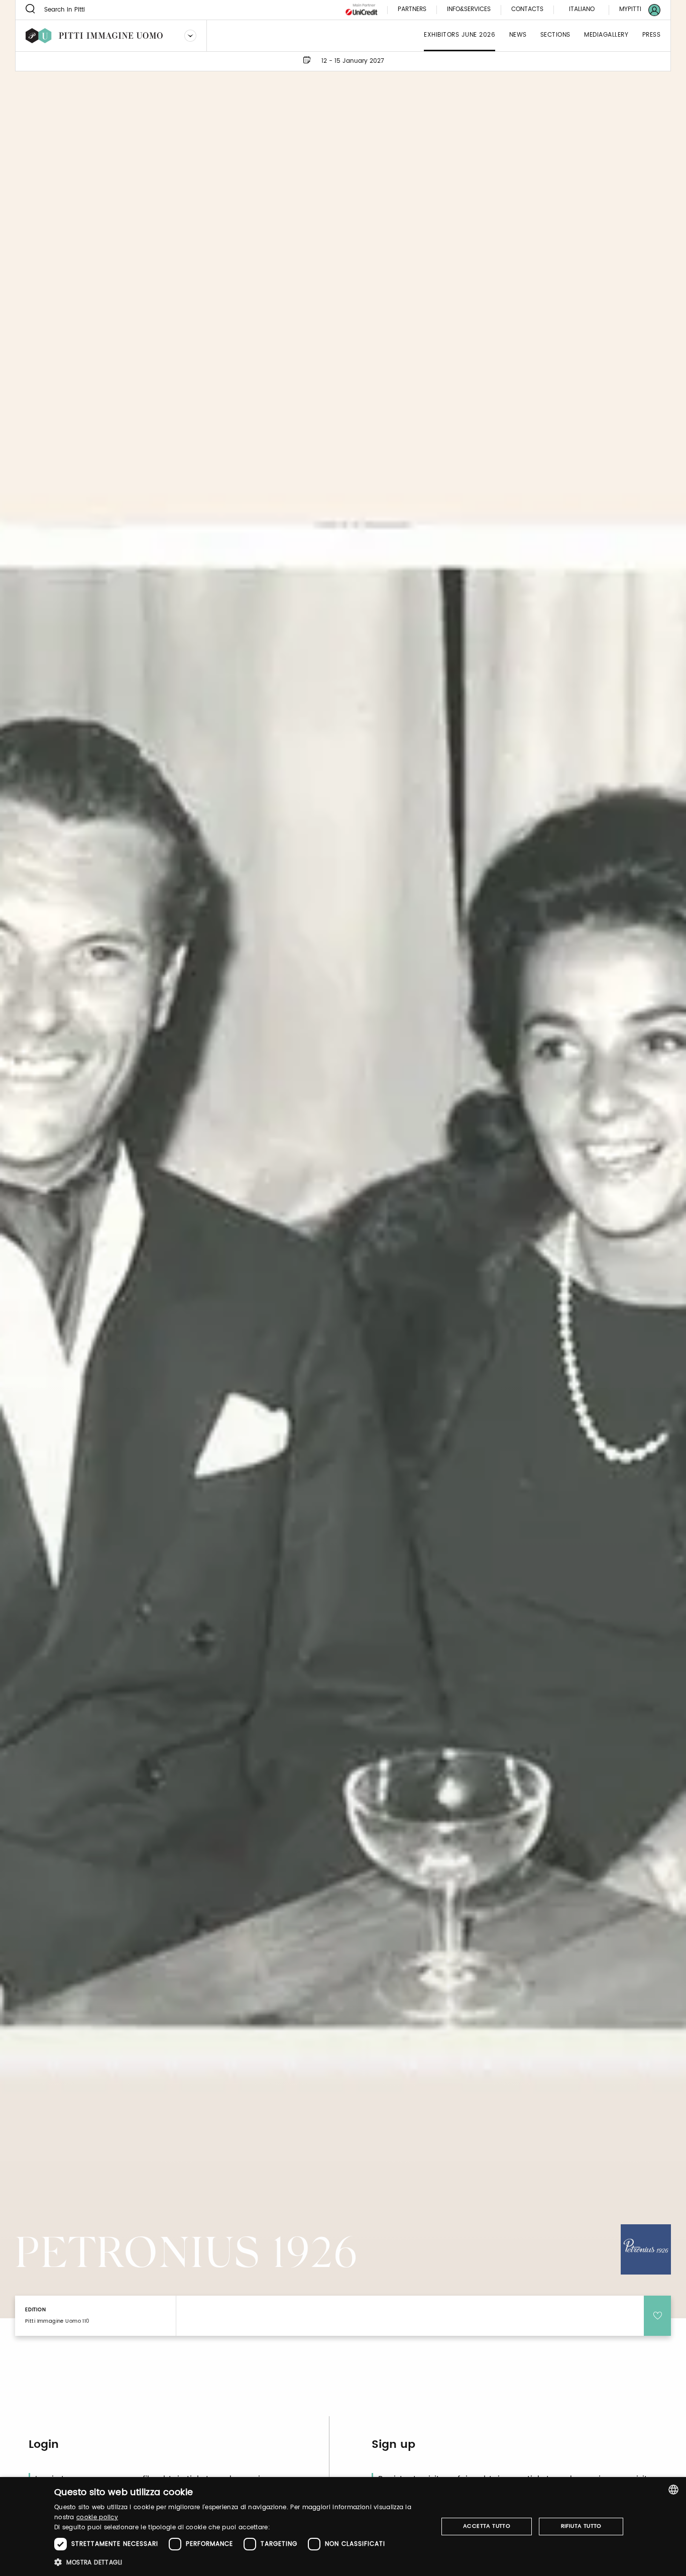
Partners (412, 10)
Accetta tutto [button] (487, 2526)
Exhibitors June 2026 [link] (460, 35)
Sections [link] (555, 35)
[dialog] (343, 2527)
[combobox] (673, 2490)
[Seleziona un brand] (190, 36)
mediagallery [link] (606, 35)
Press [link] (652, 35)
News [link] (518, 35)
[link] (634, 10)
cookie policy (97, 2517)
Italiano (582, 9)
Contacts (527, 10)
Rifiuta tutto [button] (581, 2526)
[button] (240, 2562)
